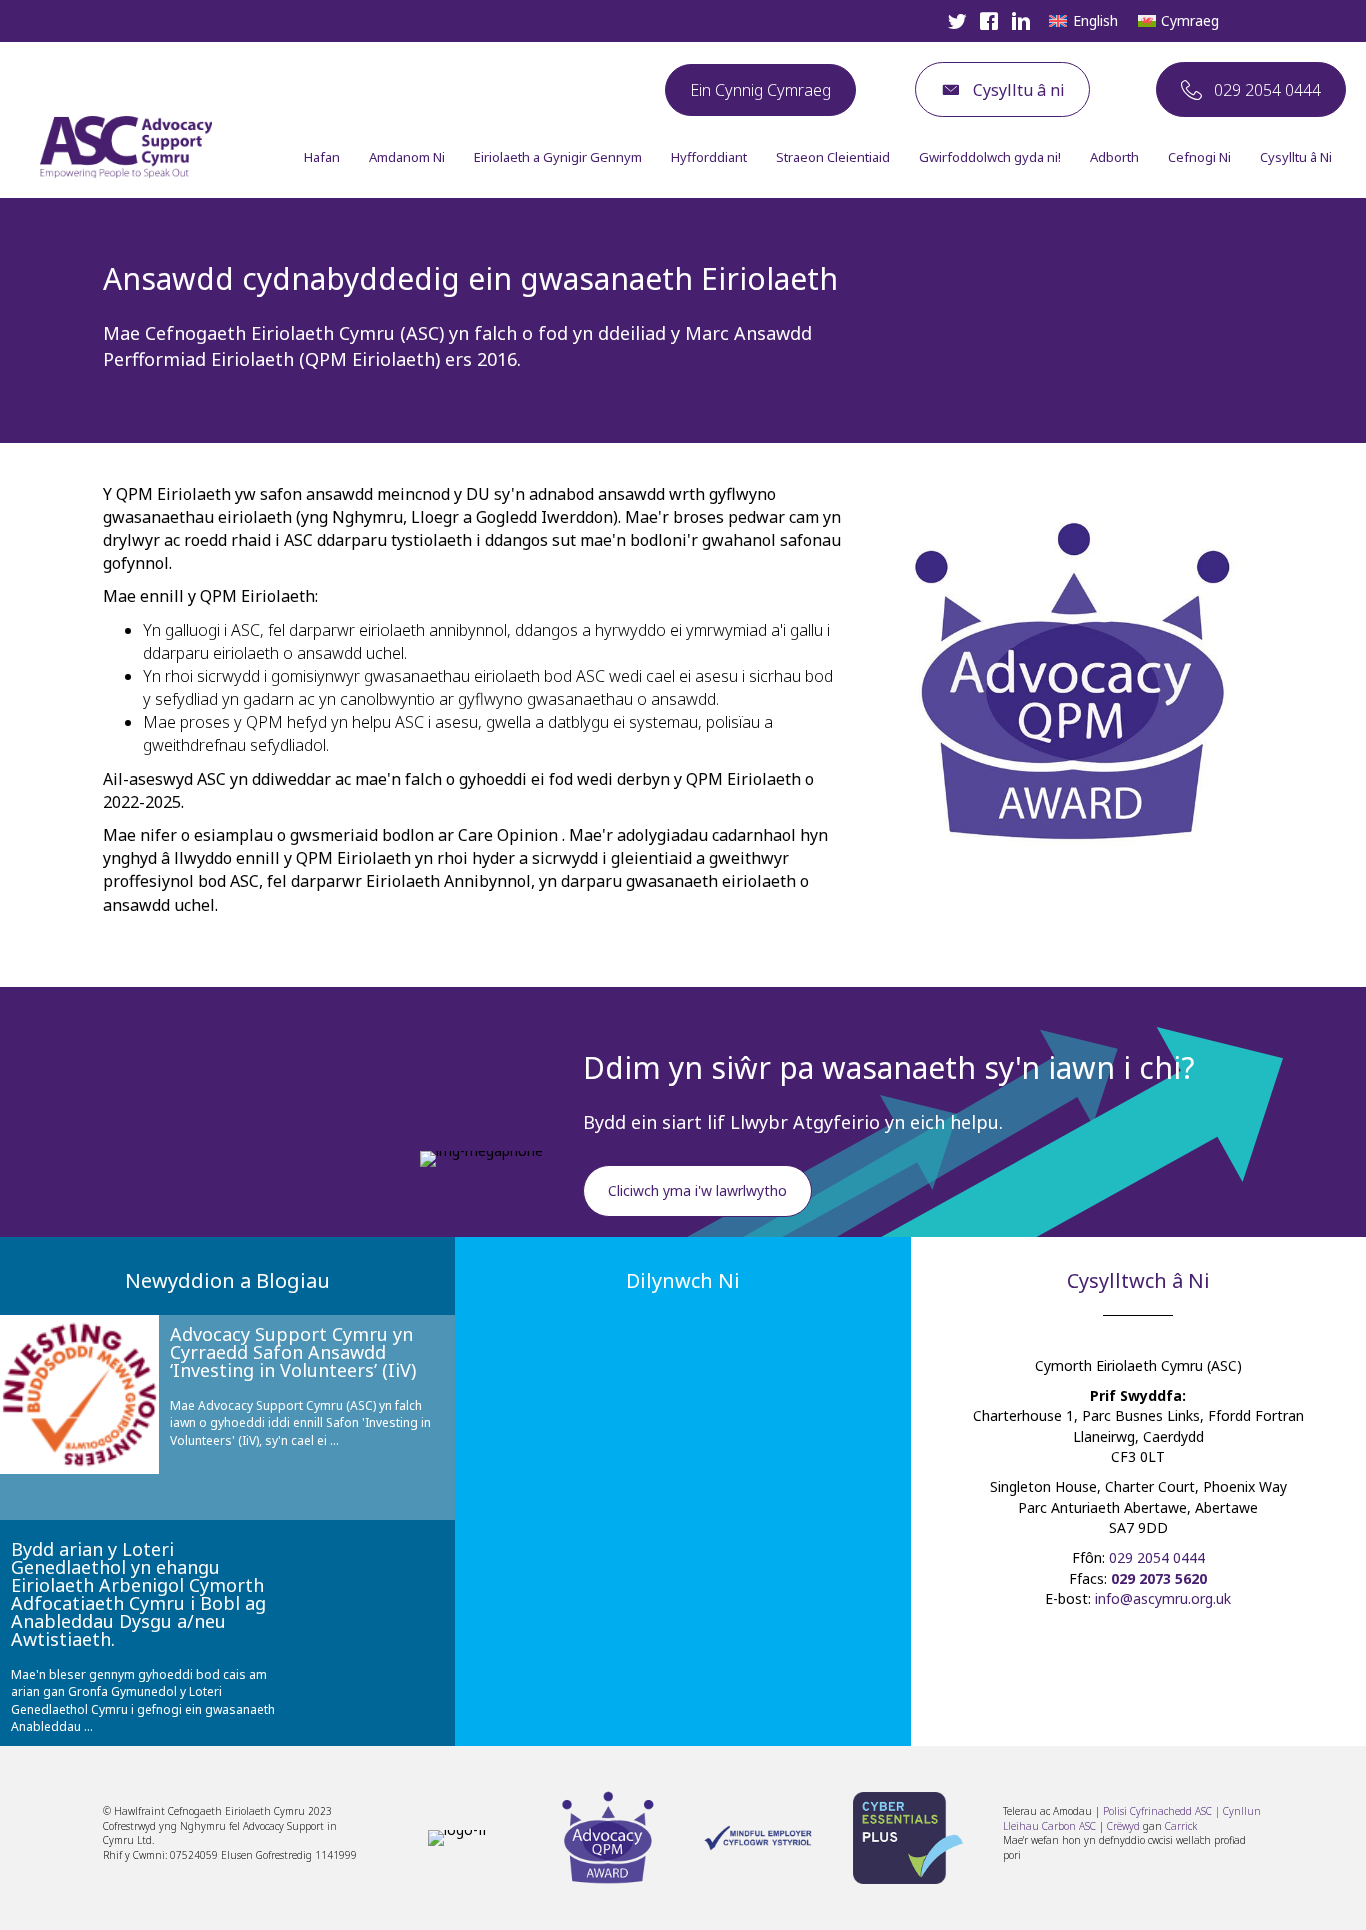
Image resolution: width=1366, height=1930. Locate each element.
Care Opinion (508, 835)
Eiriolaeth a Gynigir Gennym (558, 157)
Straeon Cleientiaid (833, 157)
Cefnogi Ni (1199, 157)
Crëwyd (1123, 1826)
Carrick (1181, 1826)
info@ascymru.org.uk (1163, 1598)
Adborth (1114, 157)
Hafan (322, 157)
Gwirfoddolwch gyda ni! (990, 157)
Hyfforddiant (709, 157)
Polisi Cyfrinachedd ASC (1157, 1811)
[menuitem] (1083, 21)
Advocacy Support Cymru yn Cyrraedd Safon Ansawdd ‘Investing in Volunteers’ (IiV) (293, 1352)
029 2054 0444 (1157, 1557)
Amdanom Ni (407, 157)
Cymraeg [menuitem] (1190, 20)
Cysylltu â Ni (1296, 157)
